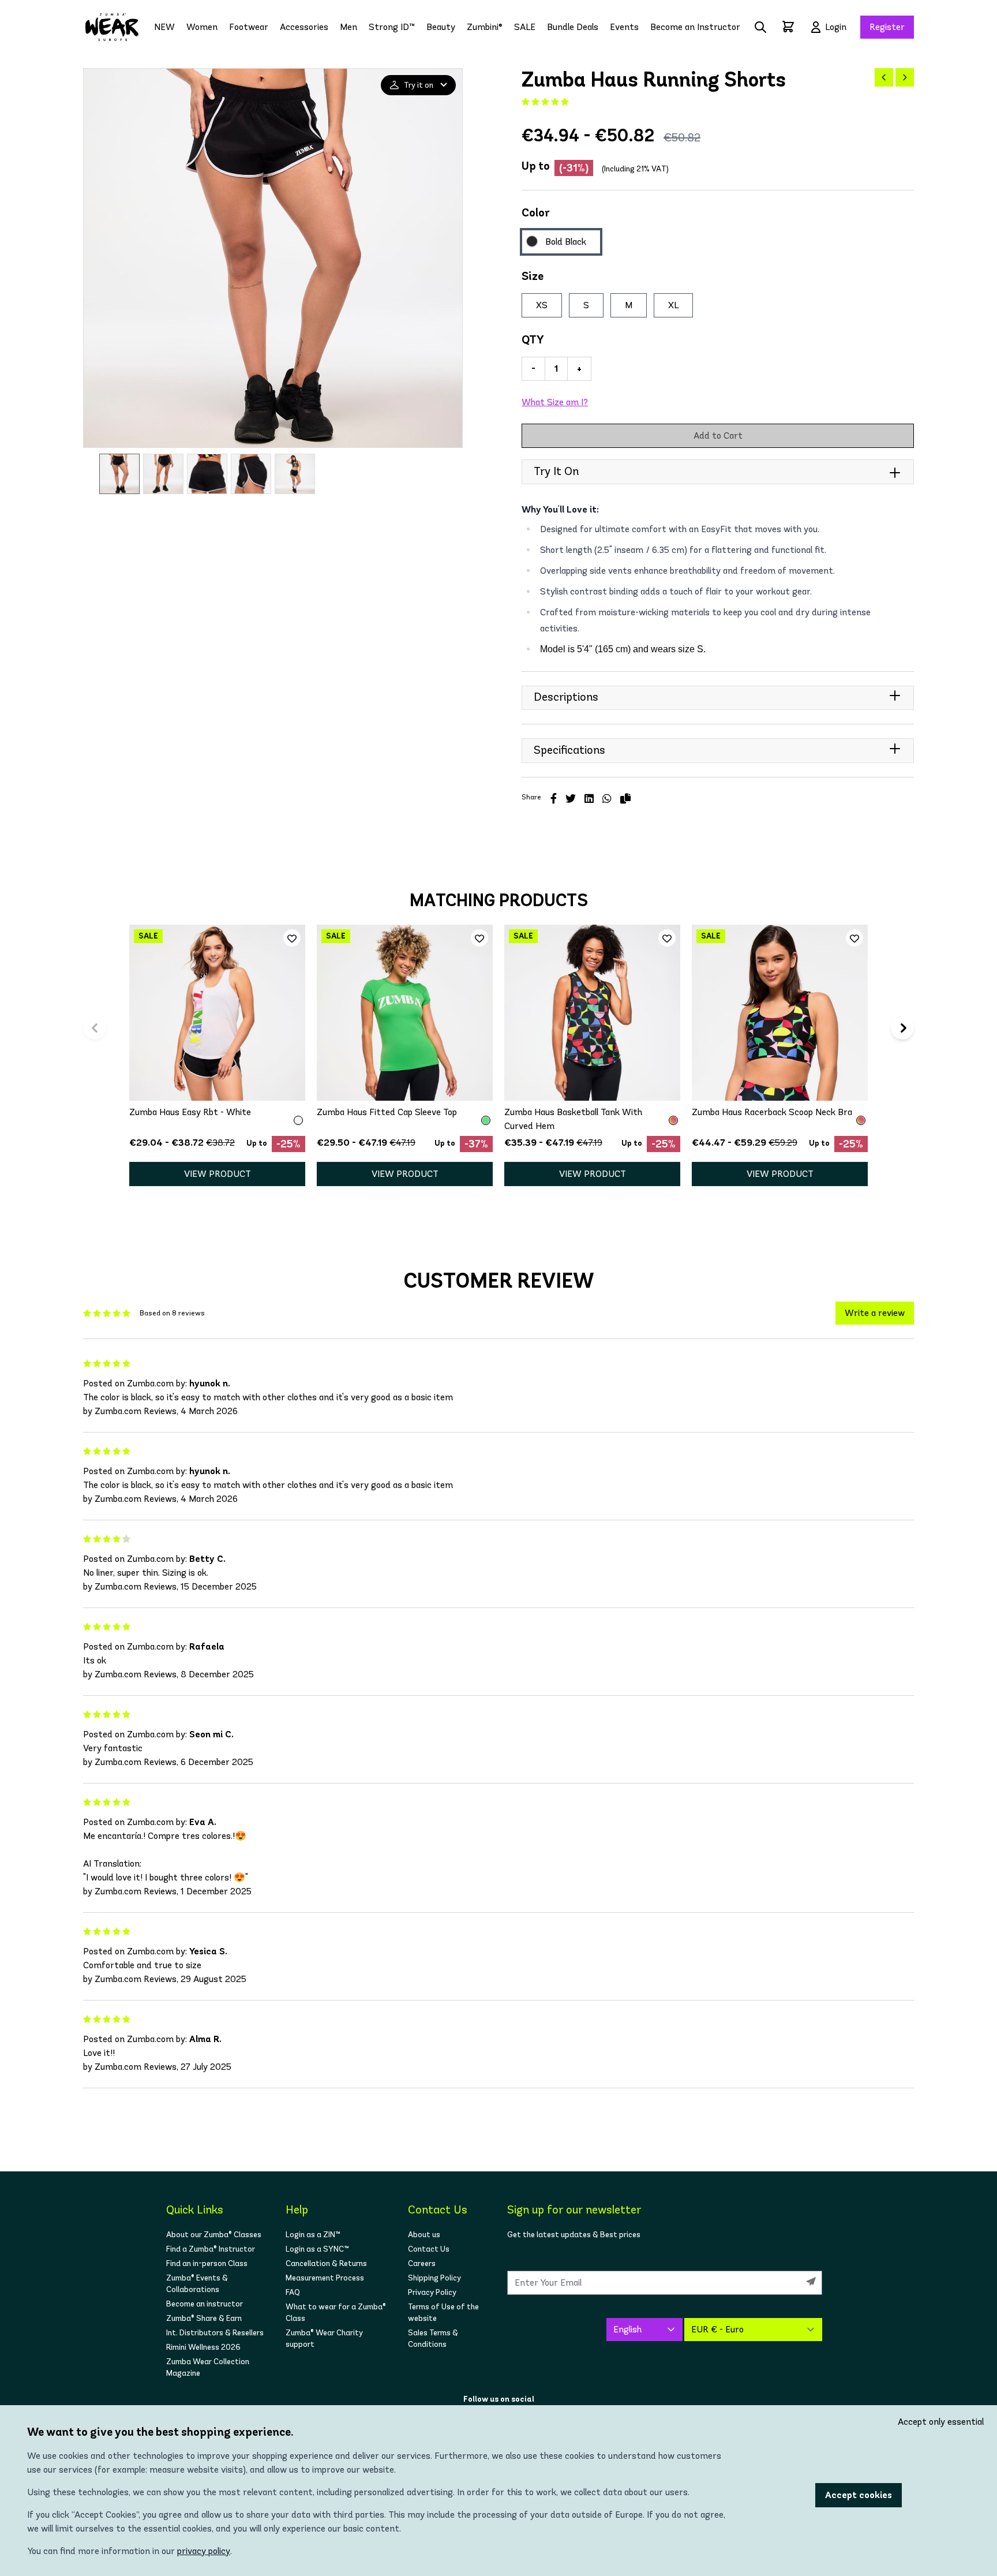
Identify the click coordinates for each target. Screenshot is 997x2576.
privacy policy (204, 2551)
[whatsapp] (607, 799)
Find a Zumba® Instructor (211, 2249)
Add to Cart (718, 435)
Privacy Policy (432, 2292)
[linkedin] (589, 799)
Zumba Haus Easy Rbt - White (190, 1112)
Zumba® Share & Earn (204, 2318)
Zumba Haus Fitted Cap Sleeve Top (387, 1112)
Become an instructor (205, 2304)
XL (673, 305)
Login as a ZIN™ (313, 2235)
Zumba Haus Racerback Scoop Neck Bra (772, 1112)
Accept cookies (859, 2495)
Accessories (304, 27)
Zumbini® (485, 27)
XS (542, 305)
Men (348, 27)
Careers (422, 2263)
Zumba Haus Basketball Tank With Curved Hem (573, 1119)
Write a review (875, 1313)
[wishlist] (292, 938)
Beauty (441, 27)
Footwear (249, 27)
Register (887, 27)
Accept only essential (941, 2422)
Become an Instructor (695, 27)
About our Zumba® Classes (214, 2235)
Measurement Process (325, 2278)
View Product (218, 1174)
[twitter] (571, 799)
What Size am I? (555, 402)
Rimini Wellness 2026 (203, 2347)
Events (624, 27)
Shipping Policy (434, 2278)
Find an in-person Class (207, 2263)
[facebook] (554, 799)
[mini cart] (788, 27)
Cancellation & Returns (326, 2263)
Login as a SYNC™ (317, 2249)
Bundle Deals (573, 27)
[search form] (760, 27)
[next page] (905, 77)
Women (202, 27)
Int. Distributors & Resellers (215, 2333)
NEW (164, 27)
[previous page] (884, 77)
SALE (525, 27)
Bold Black (566, 242)
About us (424, 2235)
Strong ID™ (392, 27)
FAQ (293, 2292)
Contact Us (429, 2249)
